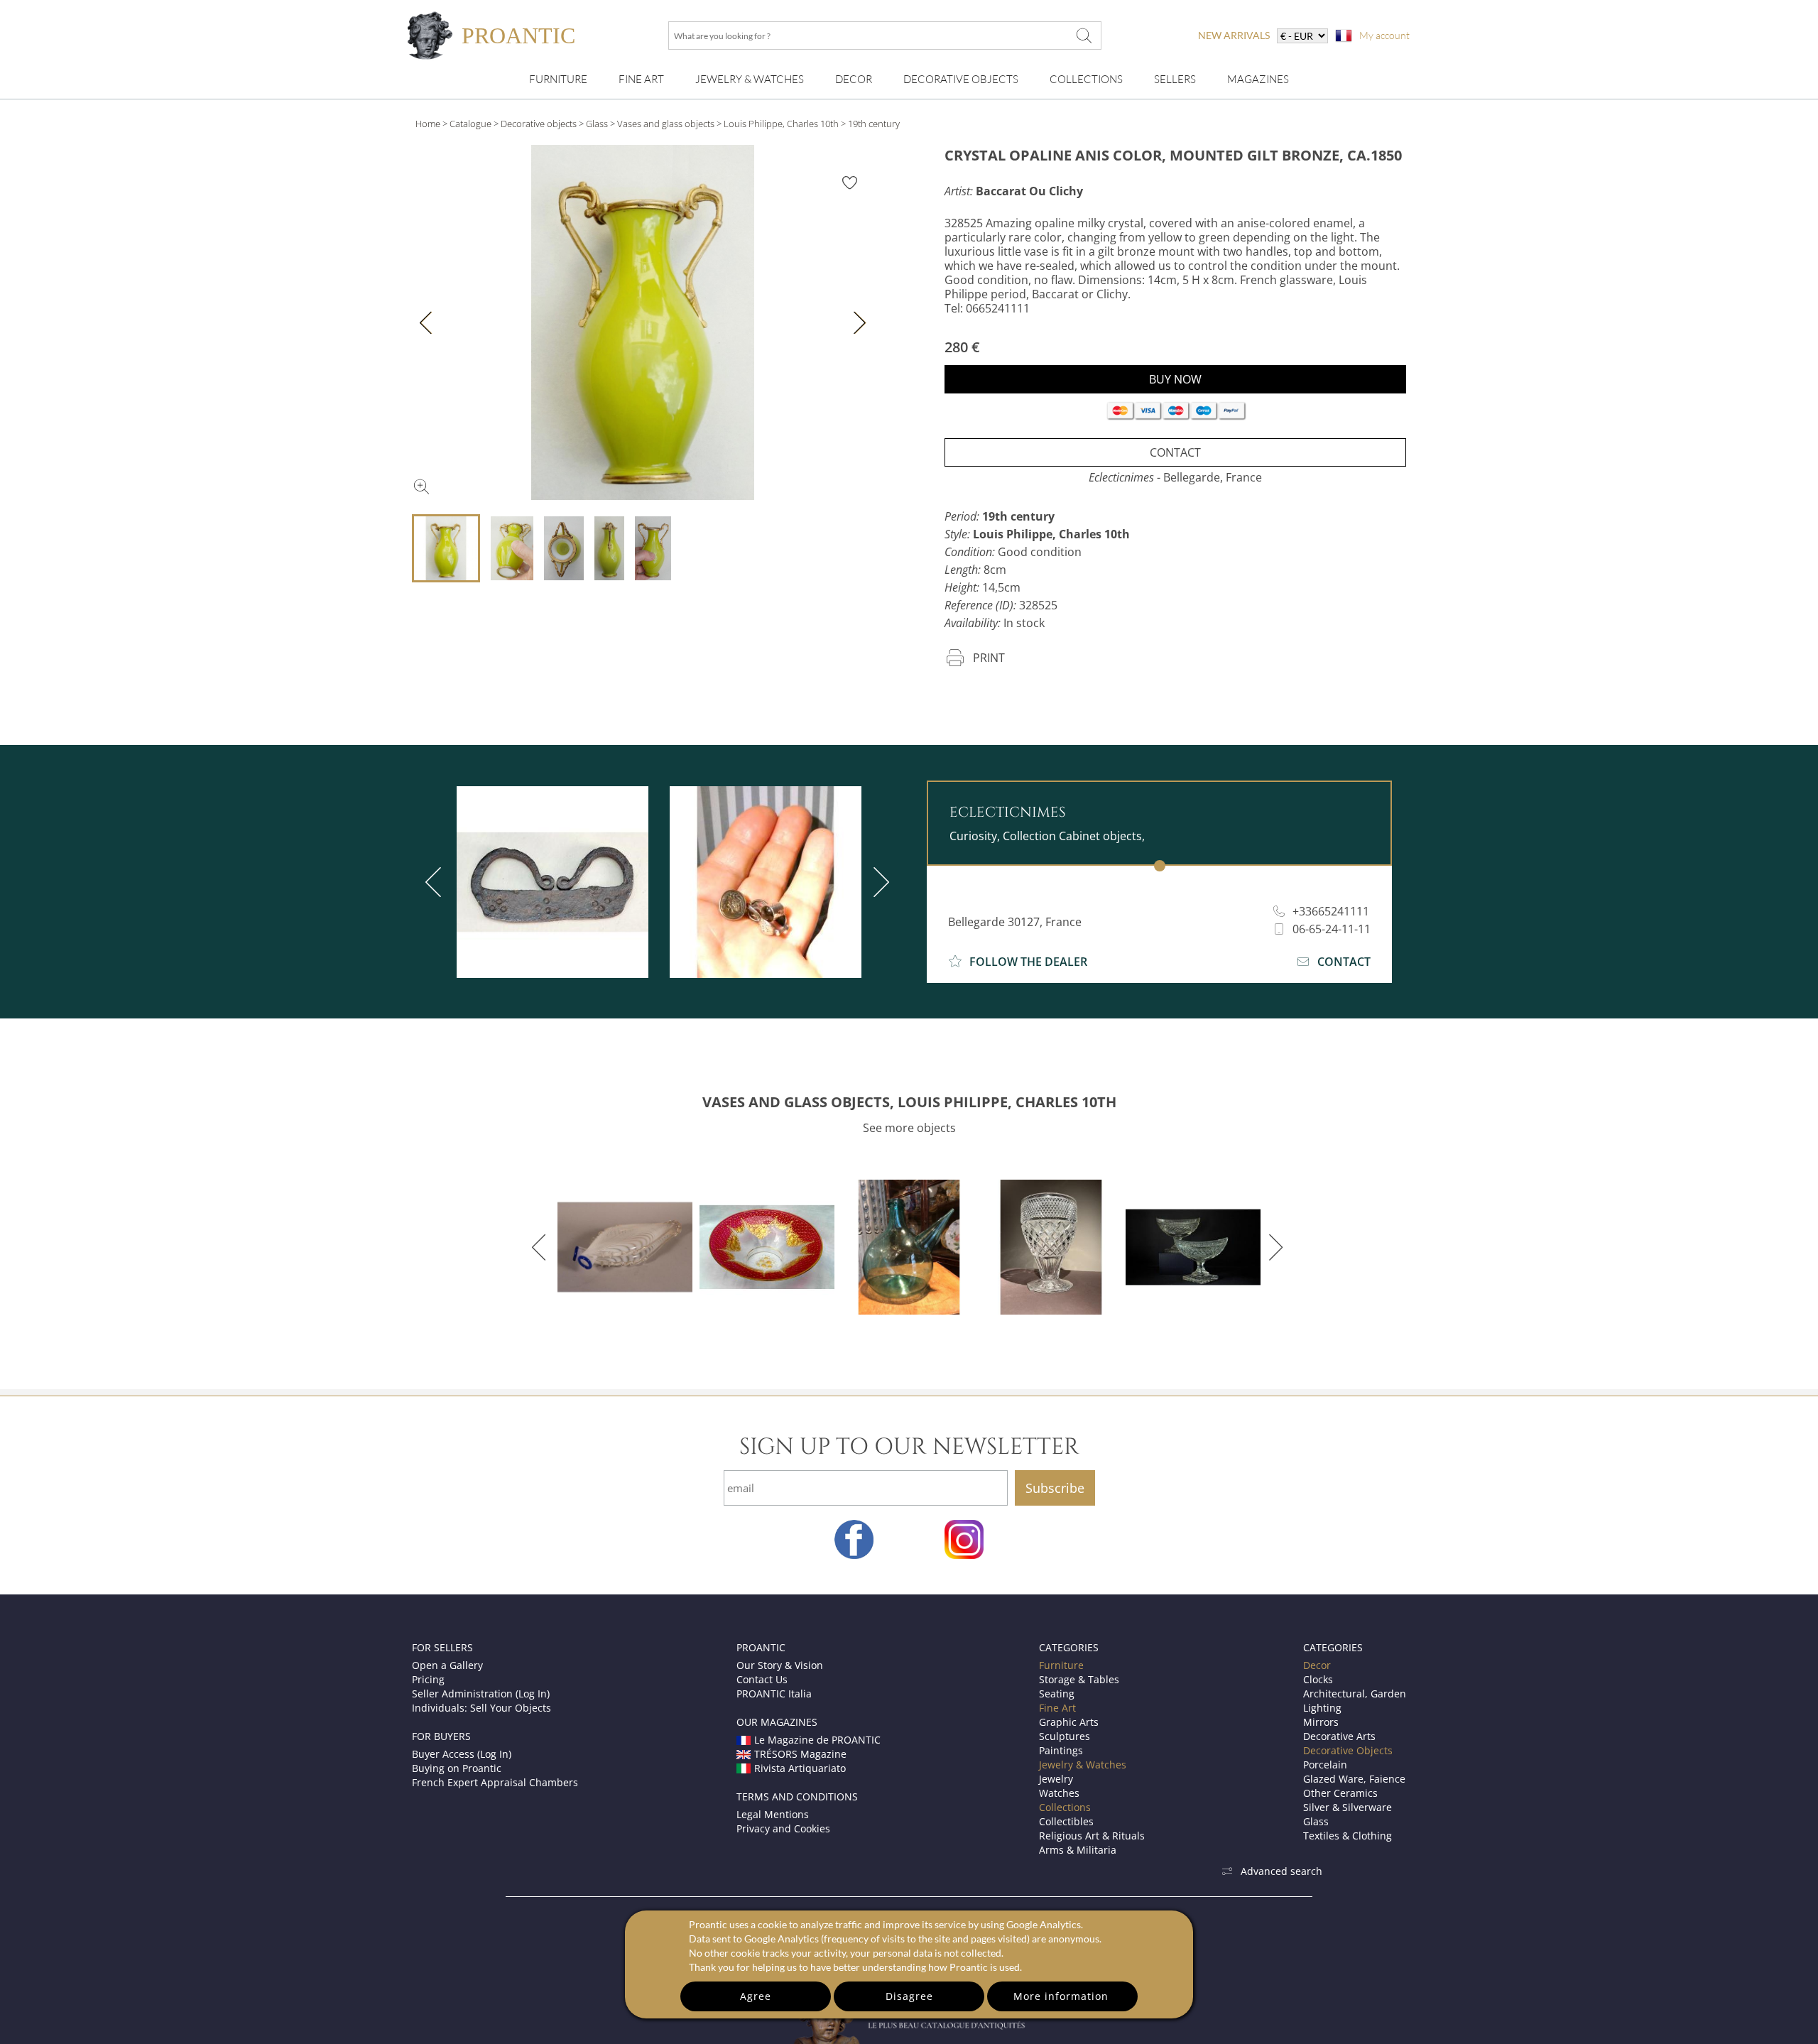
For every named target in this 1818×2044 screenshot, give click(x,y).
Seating (1057, 1694)
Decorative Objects (961, 79)
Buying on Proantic (457, 1768)
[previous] (436, 882)
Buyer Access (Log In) (462, 1754)
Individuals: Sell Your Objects (481, 1708)
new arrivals (1234, 35)
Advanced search (1281, 1871)
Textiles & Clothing (1348, 1836)
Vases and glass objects (666, 124)
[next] (878, 882)
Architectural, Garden (1355, 1694)
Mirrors (1321, 1722)
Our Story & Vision (780, 1665)
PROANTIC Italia (774, 1694)
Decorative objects (539, 124)
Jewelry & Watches (750, 79)
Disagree (909, 1996)
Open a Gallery (447, 1665)
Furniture (558, 79)
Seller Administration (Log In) (481, 1694)
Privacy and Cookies (783, 1828)
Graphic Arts (1069, 1722)
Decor (854, 79)
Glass (597, 124)
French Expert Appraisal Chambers (495, 1782)
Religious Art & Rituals (1092, 1836)
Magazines (1258, 79)
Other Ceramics (1340, 1793)
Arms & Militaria (1078, 1850)
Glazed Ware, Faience (1354, 1779)
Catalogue (470, 124)
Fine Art (641, 79)
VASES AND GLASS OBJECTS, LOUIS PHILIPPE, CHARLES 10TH (909, 1102)
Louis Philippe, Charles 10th (781, 124)
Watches (1059, 1793)
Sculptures (1065, 1736)
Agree (756, 1996)
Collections (1086, 79)
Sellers (1175, 79)
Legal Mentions (773, 1814)
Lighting (1322, 1708)
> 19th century (870, 124)
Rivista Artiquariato (800, 1768)
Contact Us (762, 1679)
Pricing (428, 1679)
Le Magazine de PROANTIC (817, 1740)
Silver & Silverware (1348, 1807)
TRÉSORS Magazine (800, 1754)
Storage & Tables (1079, 1679)
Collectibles (1066, 1821)
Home (428, 124)
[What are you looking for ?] (1084, 36)
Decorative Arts (1339, 1736)
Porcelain (1325, 1765)
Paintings (1061, 1750)
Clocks (1318, 1679)
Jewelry (1056, 1779)
